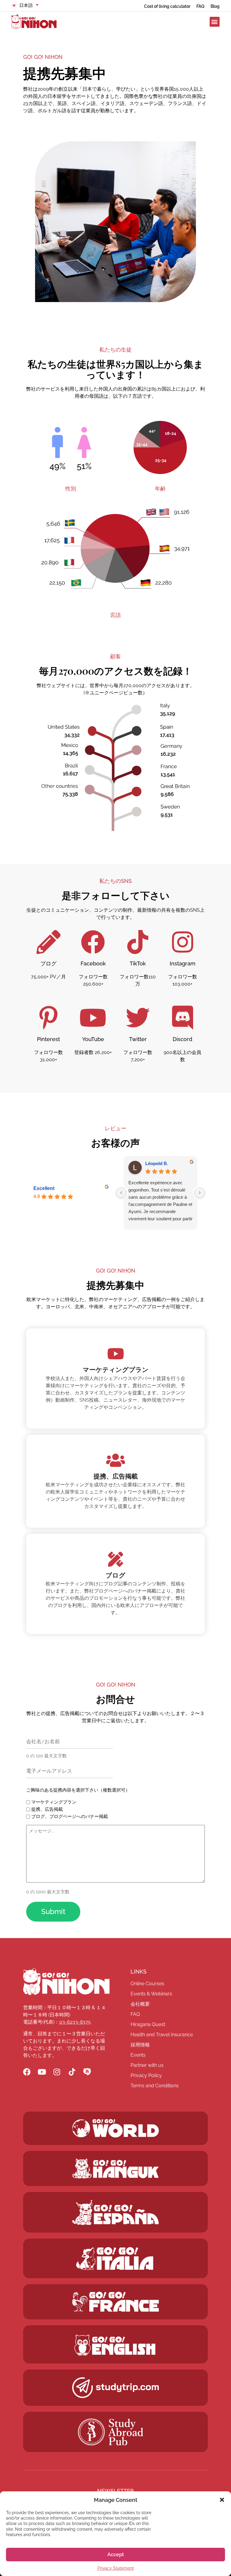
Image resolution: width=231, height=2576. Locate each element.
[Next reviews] (200, 1193)
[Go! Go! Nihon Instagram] (57, 2072)
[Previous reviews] (121, 1193)
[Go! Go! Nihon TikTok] (72, 2072)
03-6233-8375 (75, 2022)
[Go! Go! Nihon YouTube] (42, 2072)
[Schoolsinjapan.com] (115, 2345)
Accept (116, 2555)
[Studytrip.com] (115, 2302)
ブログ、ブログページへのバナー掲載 (70, 1817)
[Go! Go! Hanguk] (115, 2168)
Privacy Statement (116, 2568)
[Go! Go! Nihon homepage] (66, 1982)
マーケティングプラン (54, 1802)
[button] (222, 2500)
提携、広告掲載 (47, 1809)
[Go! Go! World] (115, 2128)
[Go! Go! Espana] (115, 2212)
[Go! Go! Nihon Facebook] (27, 2072)
